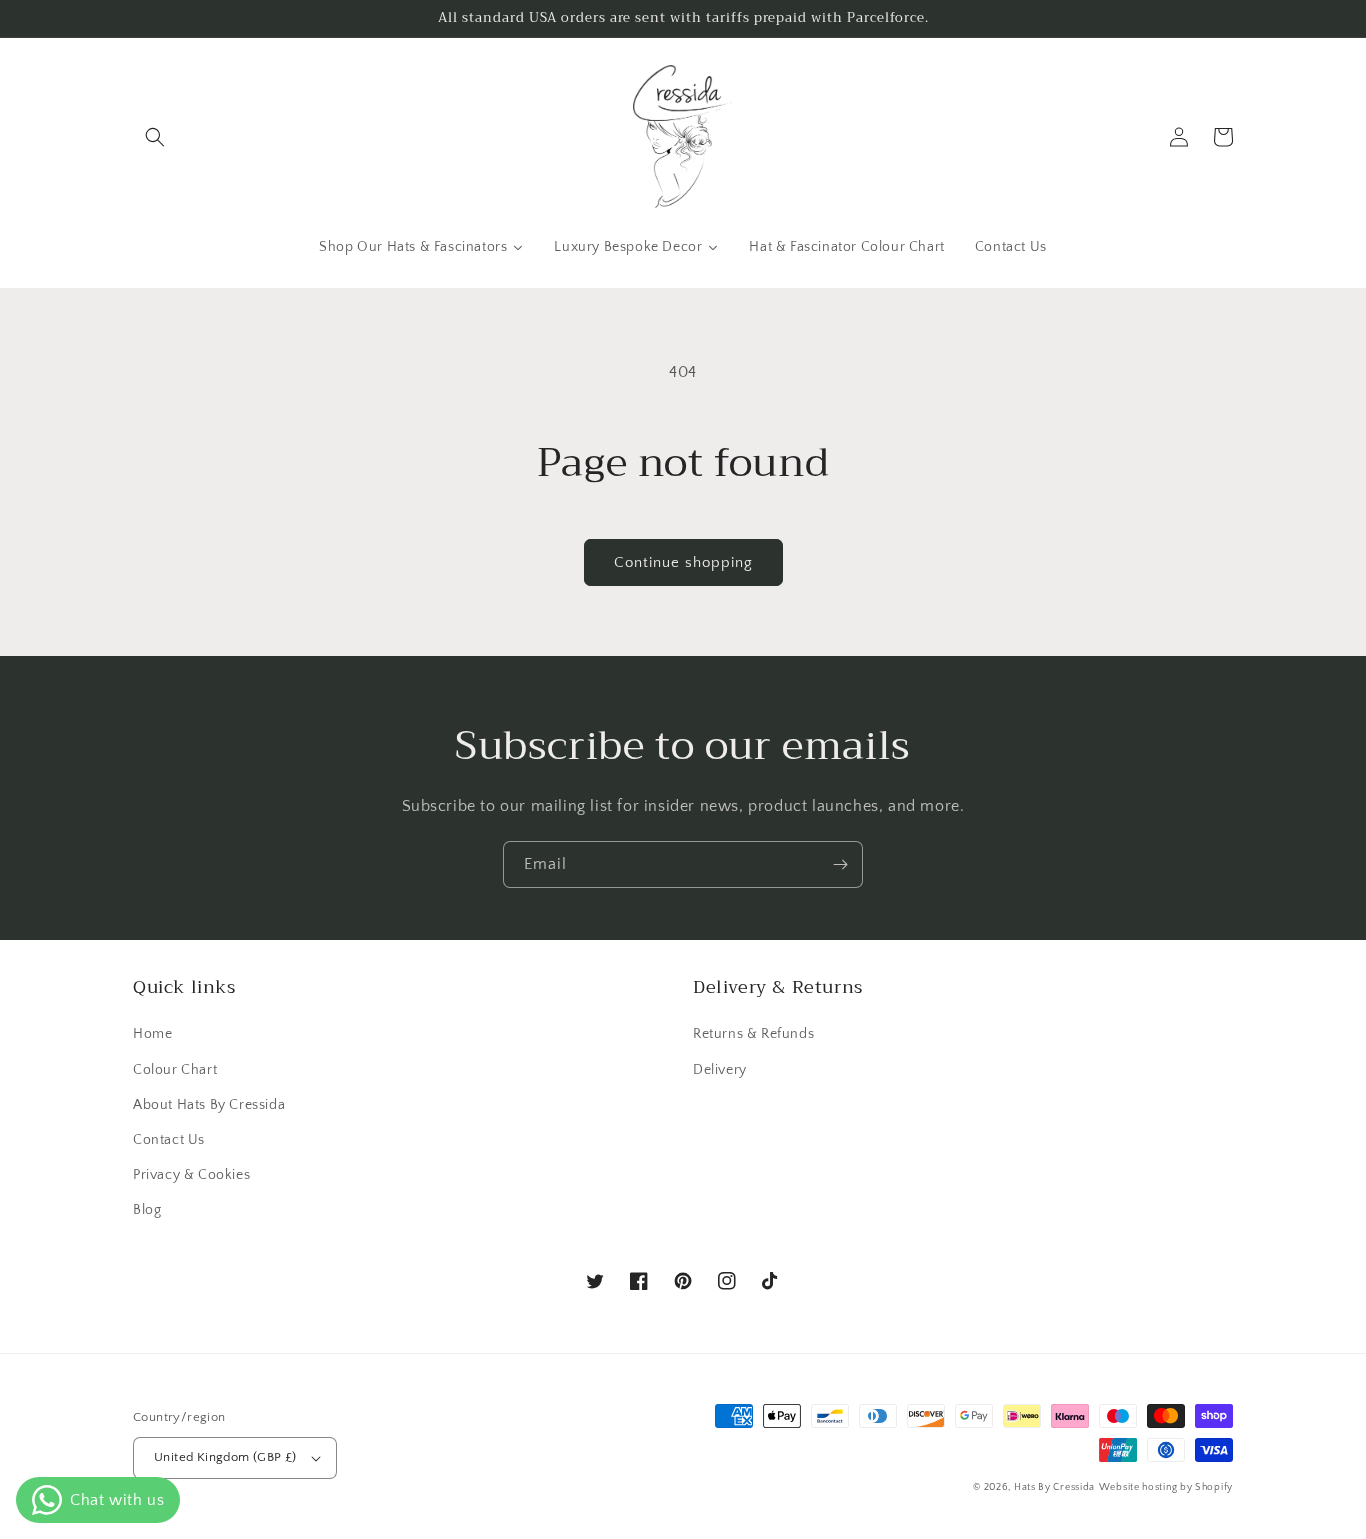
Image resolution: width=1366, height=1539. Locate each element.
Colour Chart (175, 1070)
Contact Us (169, 1140)
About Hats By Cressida (209, 1105)
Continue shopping (683, 562)
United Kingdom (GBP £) (225, 1457)
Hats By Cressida (1054, 1487)
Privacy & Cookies (191, 1175)
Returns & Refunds (753, 1034)
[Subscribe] (840, 864)
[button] (155, 137)
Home (152, 1034)
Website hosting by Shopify (1166, 1487)
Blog (147, 1210)
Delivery (720, 1070)
